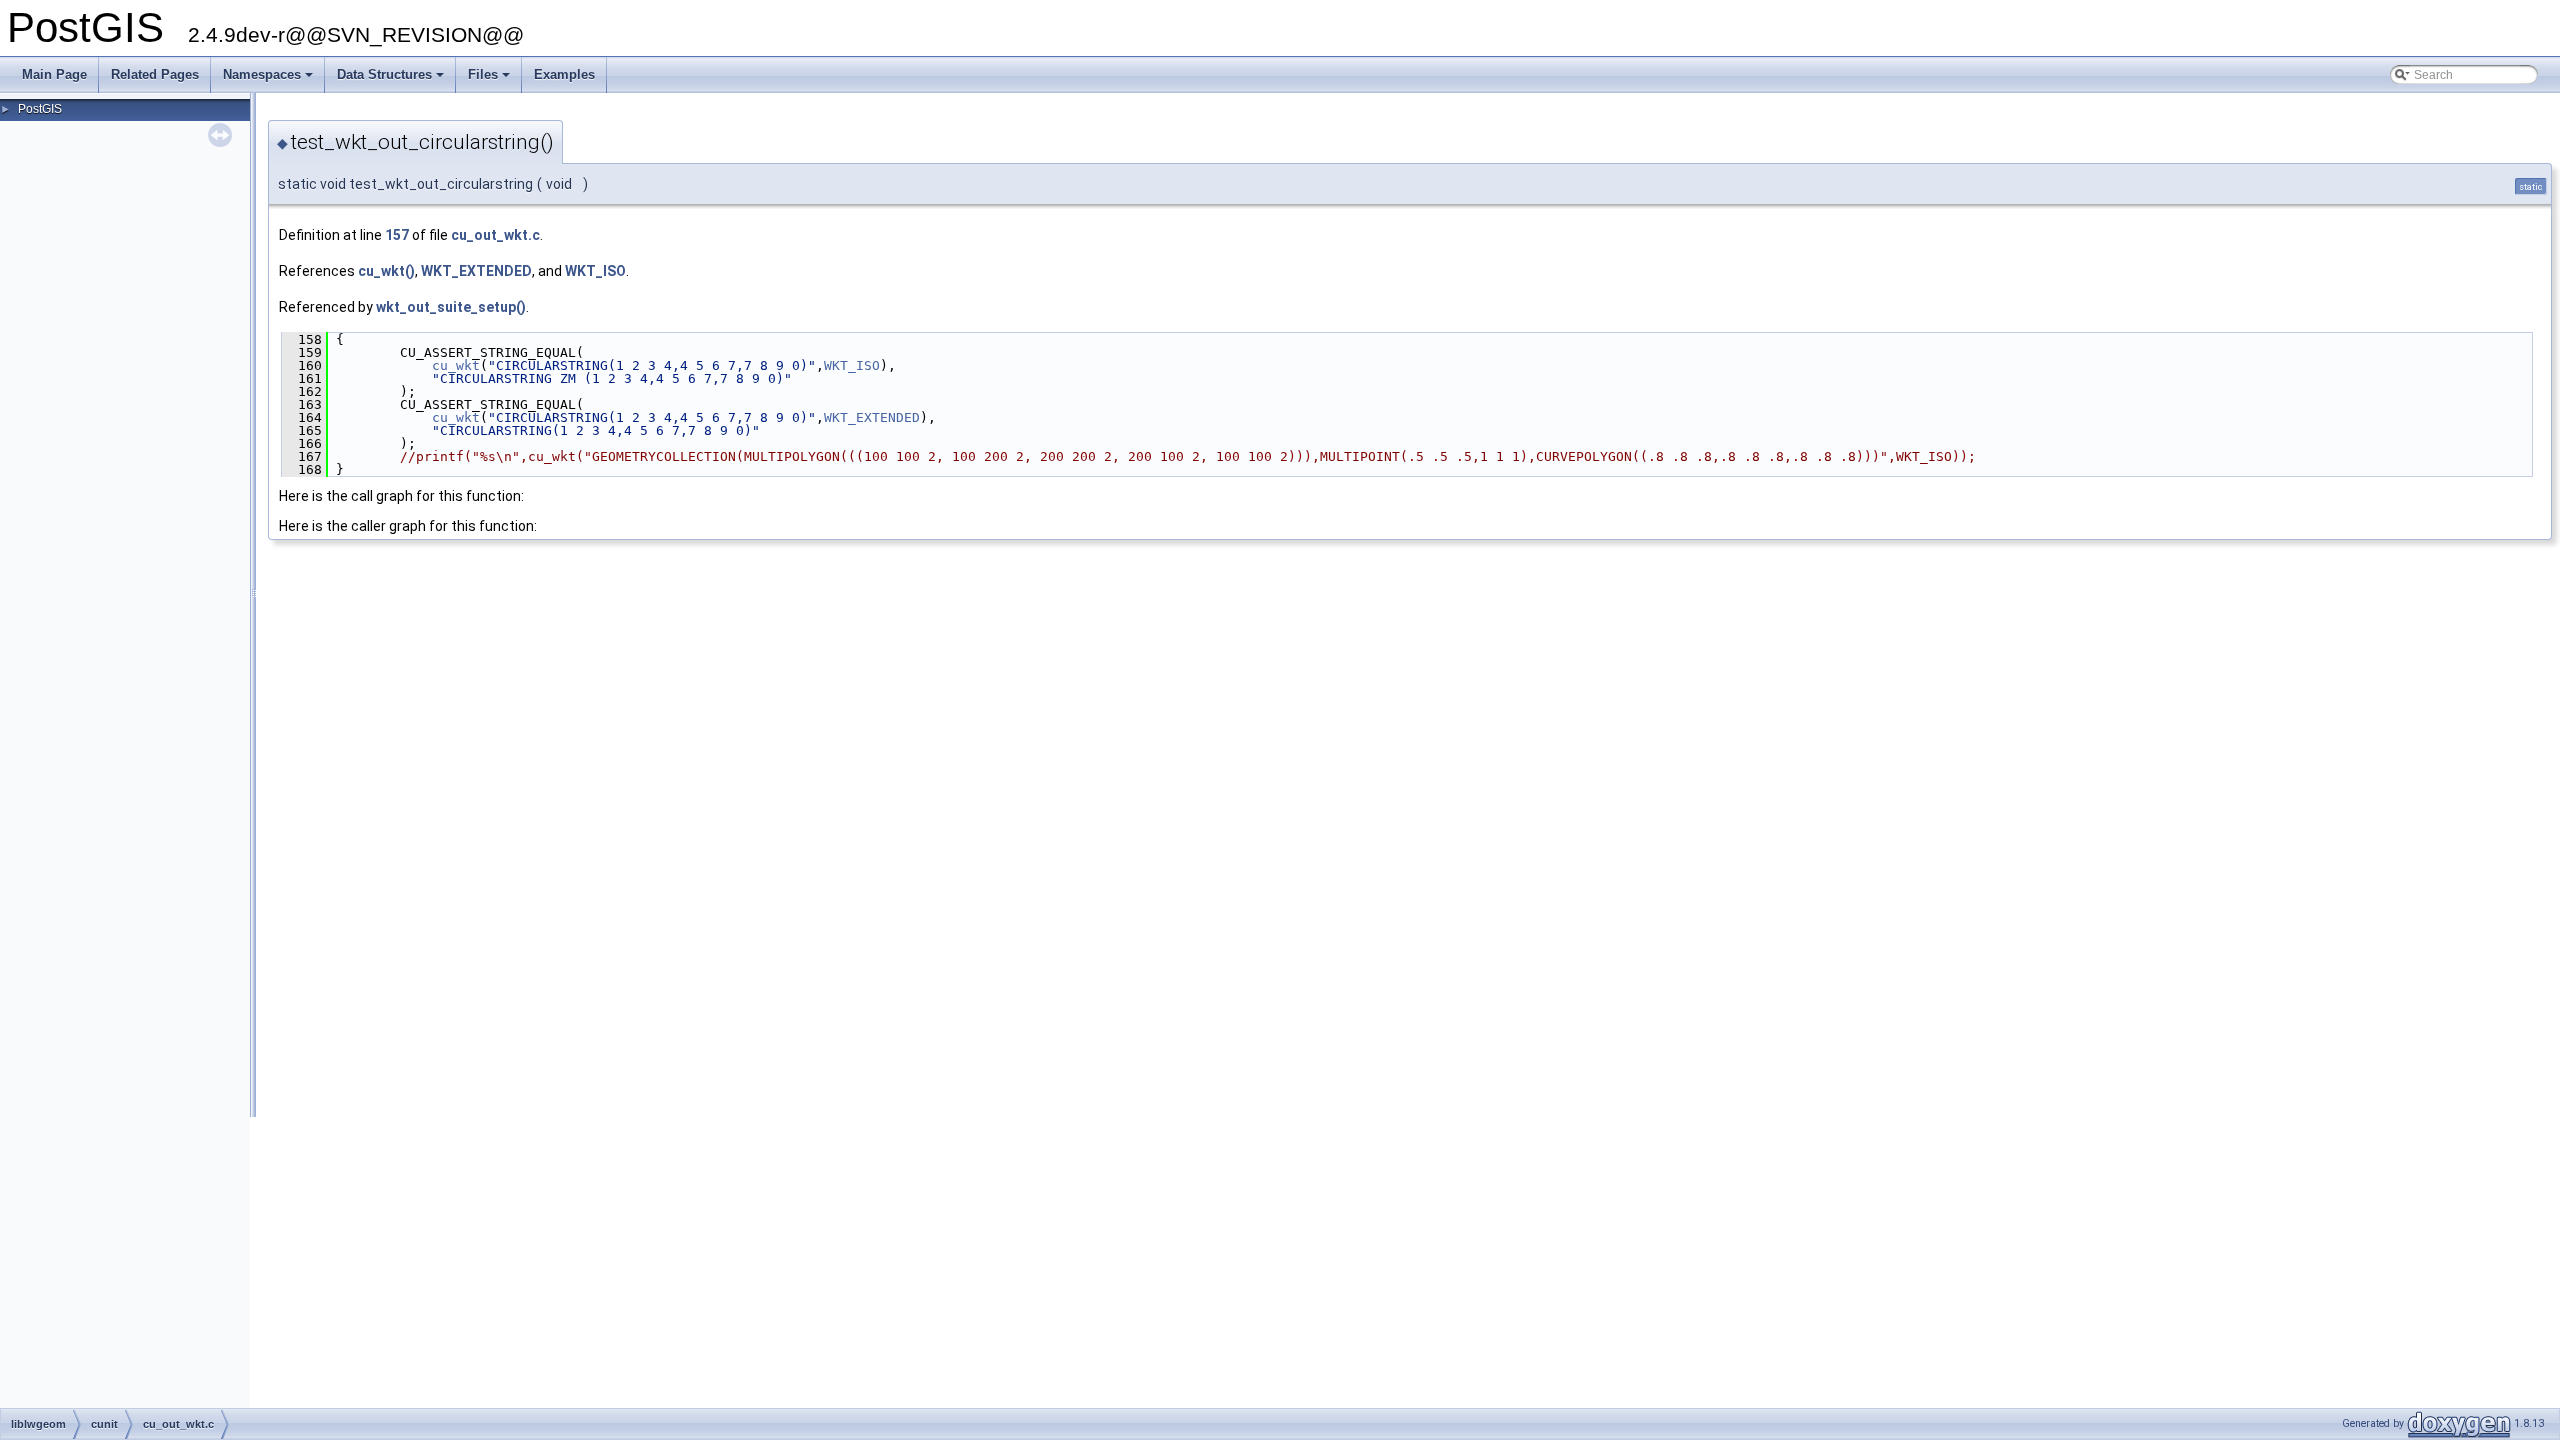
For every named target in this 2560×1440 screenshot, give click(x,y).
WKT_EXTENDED (476, 271)
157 (397, 235)
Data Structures (392, 80)
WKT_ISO (595, 271)
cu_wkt (456, 365)
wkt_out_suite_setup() (451, 307)
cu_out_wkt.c (495, 235)
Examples (564, 74)
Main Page (54, 74)
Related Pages (155, 74)
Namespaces (269, 80)
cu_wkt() (386, 271)
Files (490, 80)
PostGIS (40, 109)
